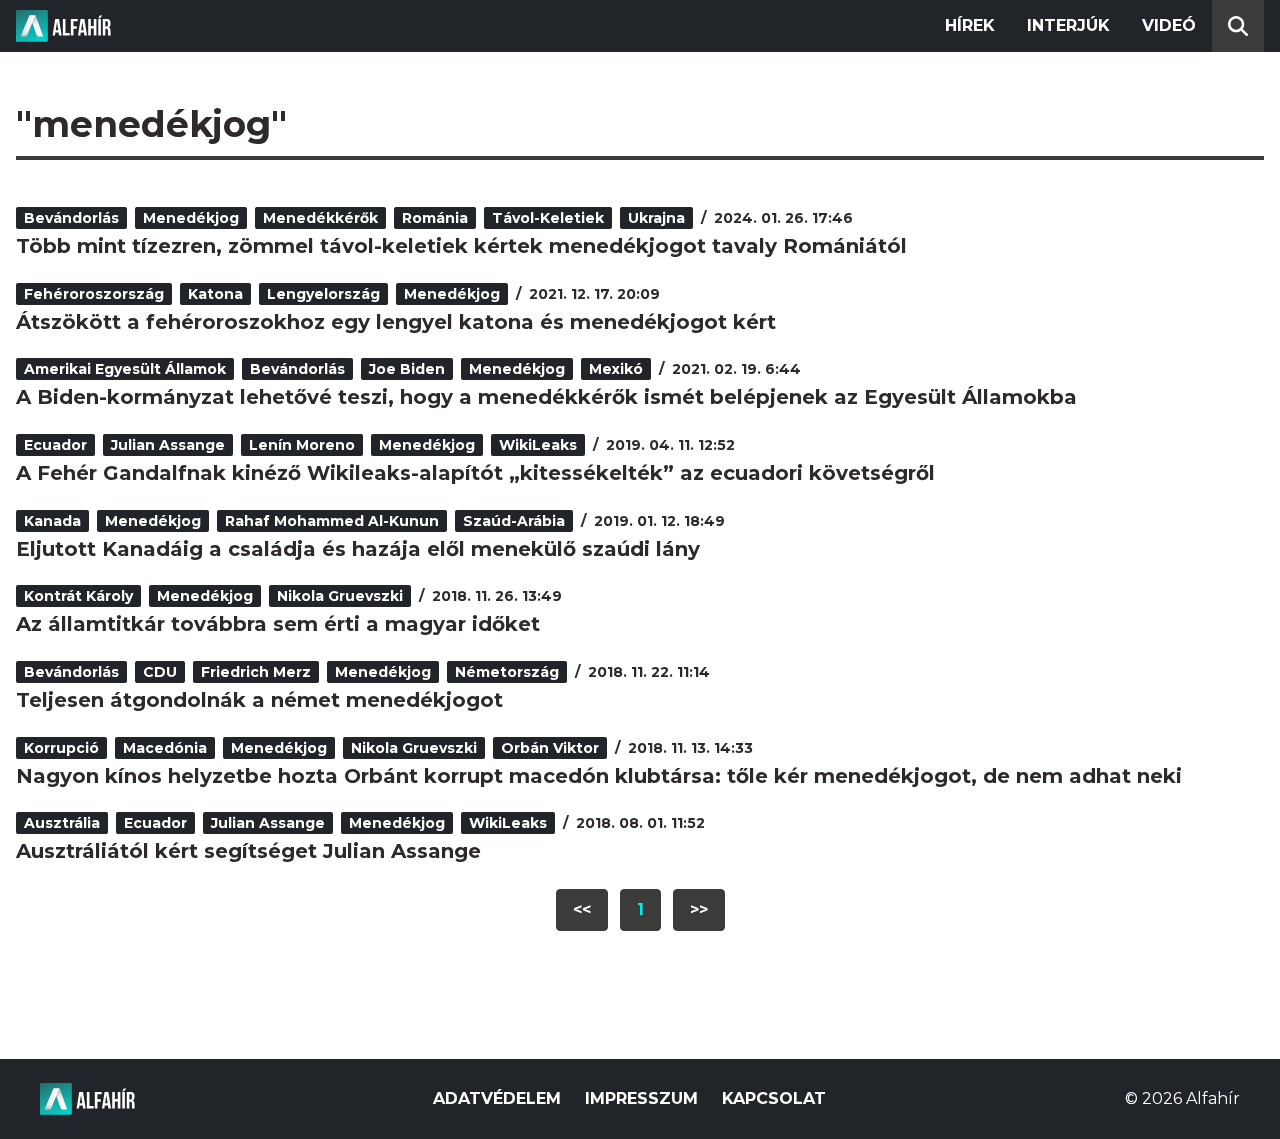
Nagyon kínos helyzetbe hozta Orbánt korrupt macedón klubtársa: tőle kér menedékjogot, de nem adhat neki (599, 776)
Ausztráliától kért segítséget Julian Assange (248, 851)
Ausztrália (62, 823)
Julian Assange (168, 445)
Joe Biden (407, 369)
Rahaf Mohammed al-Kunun (332, 521)
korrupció (61, 748)
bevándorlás (71, 218)
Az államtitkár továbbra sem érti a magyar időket (278, 624)
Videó (1169, 25)
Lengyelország (323, 294)
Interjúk (1068, 25)
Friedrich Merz (256, 672)
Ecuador (55, 445)
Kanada (52, 521)
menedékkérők (320, 218)
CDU (160, 672)
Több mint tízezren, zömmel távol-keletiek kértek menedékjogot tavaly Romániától (461, 246)
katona (215, 294)
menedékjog (191, 218)
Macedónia (165, 748)
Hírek (970, 25)
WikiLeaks (538, 445)
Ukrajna (656, 218)
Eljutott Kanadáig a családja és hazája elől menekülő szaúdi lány (358, 549)
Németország (507, 672)
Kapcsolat (774, 1098)
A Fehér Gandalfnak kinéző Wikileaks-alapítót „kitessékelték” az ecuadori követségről (475, 473)
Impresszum (641, 1098)
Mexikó (616, 369)
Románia (435, 218)
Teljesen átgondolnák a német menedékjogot (259, 700)
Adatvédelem (497, 1098)
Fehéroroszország (94, 294)
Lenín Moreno (302, 445)
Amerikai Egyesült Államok (125, 369)
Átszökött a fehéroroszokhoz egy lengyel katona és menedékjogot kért (396, 322)
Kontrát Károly (78, 596)
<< (582, 909)
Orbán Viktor (550, 748)
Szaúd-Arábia (514, 521)
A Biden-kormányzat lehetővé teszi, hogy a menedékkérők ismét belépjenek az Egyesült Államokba (546, 397)
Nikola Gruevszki (340, 596)
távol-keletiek (548, 218)
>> (699, 909)
